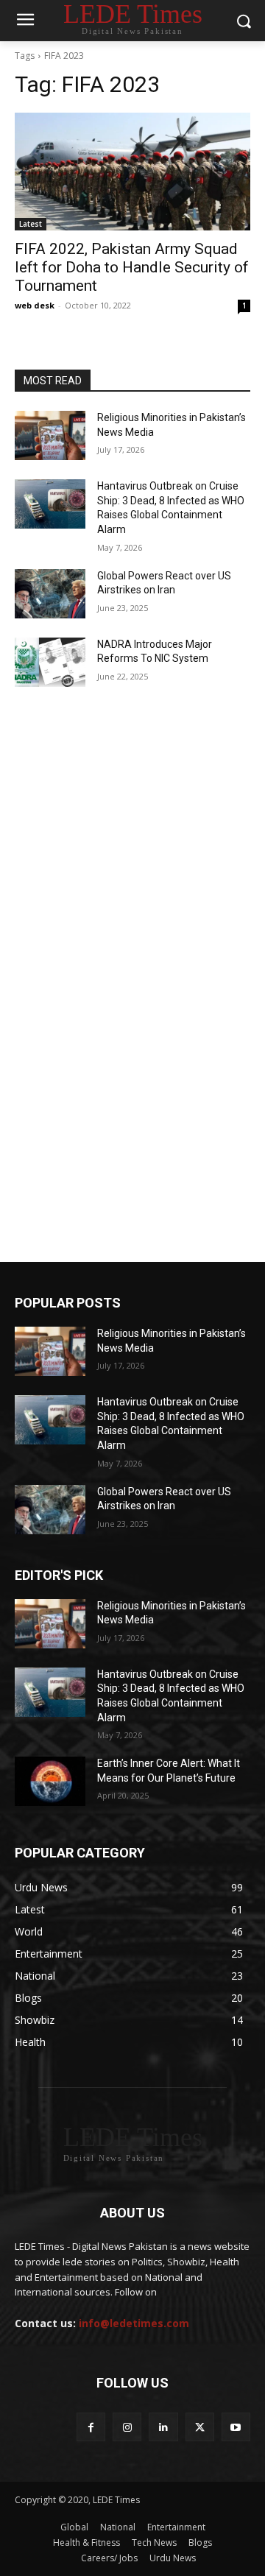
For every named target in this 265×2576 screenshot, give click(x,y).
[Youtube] (236, 2427)
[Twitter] (200, 2427)
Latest (31, 224)
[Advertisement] (132, 849)
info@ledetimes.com (134, 2323)
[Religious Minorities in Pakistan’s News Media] (50, 435)
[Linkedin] (163, 2427)
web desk (35, 305)
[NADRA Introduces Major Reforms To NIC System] (50, 662)
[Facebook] (91, 2427)
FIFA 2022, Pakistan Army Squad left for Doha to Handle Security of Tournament (132, 267)
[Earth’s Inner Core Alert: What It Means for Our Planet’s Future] (50, 1781)
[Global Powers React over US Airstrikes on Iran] (50, 594)
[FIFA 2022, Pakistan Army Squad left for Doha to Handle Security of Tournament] (132, 172)
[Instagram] (127, 2427)
